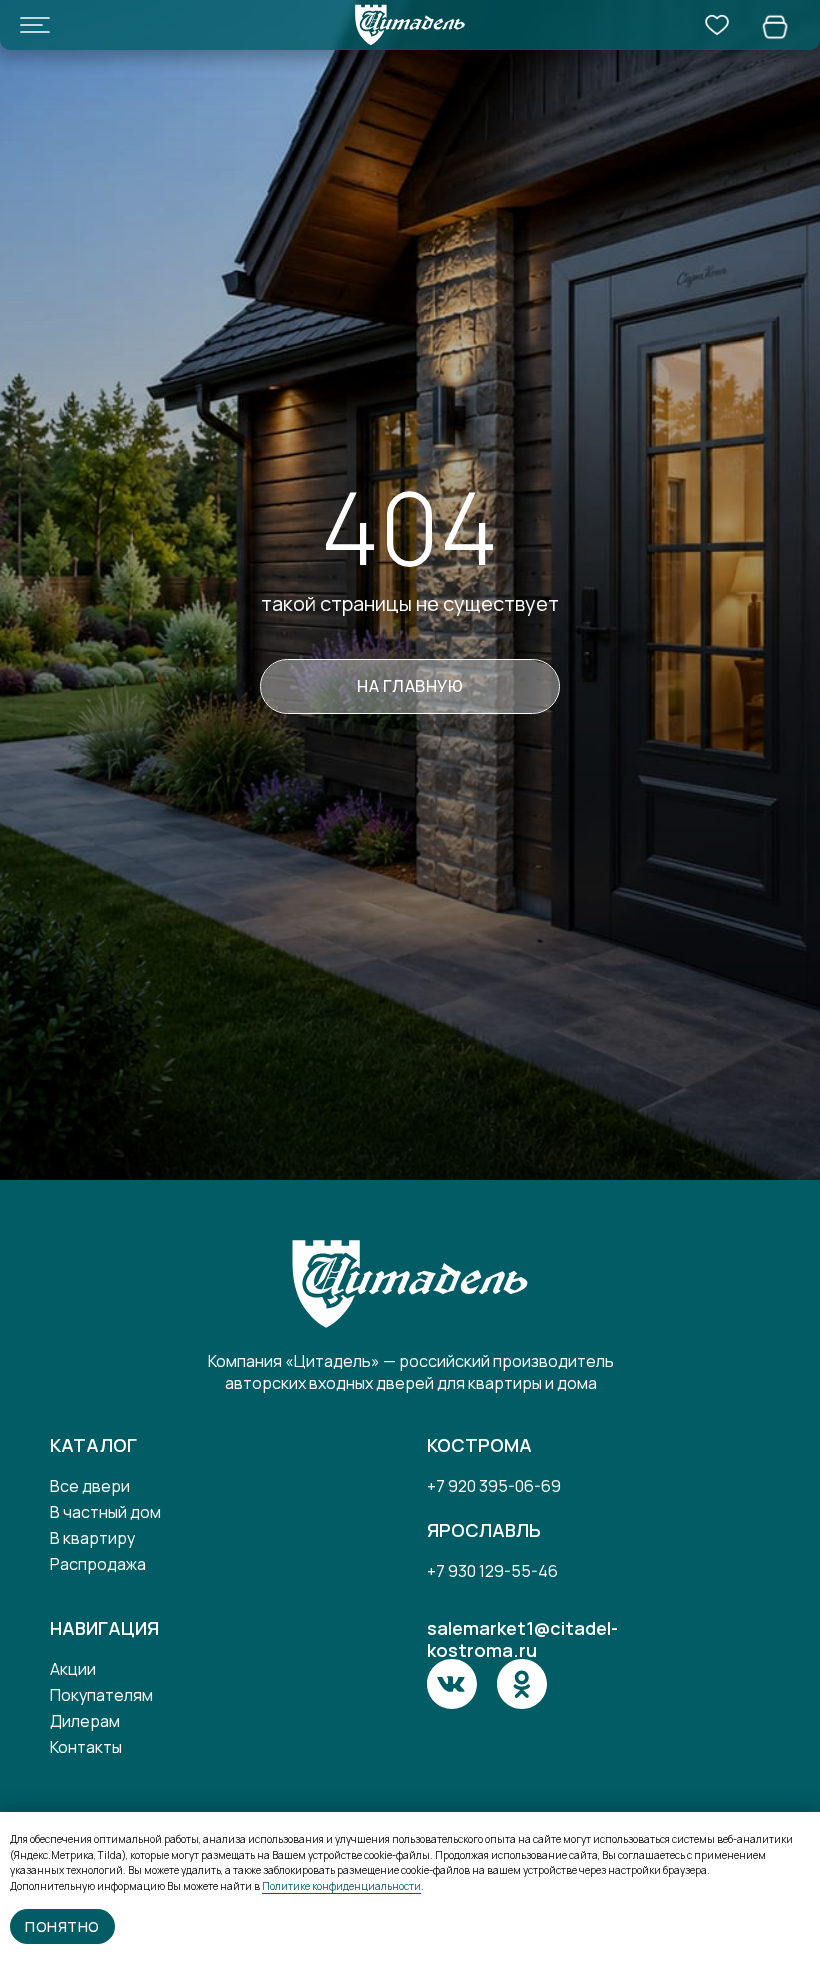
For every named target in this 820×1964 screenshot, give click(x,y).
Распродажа (98, 1564)
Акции (73, 1669)
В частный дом (105, 1512)
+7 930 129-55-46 (492, 1571)
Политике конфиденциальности (341, 1886)
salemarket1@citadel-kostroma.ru (522, 1639)
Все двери (90, 1486)
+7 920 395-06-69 (494, 1486)
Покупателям (101, 1695)
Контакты (86, 1747)
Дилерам (85, 1721)
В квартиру (92, 1538)
